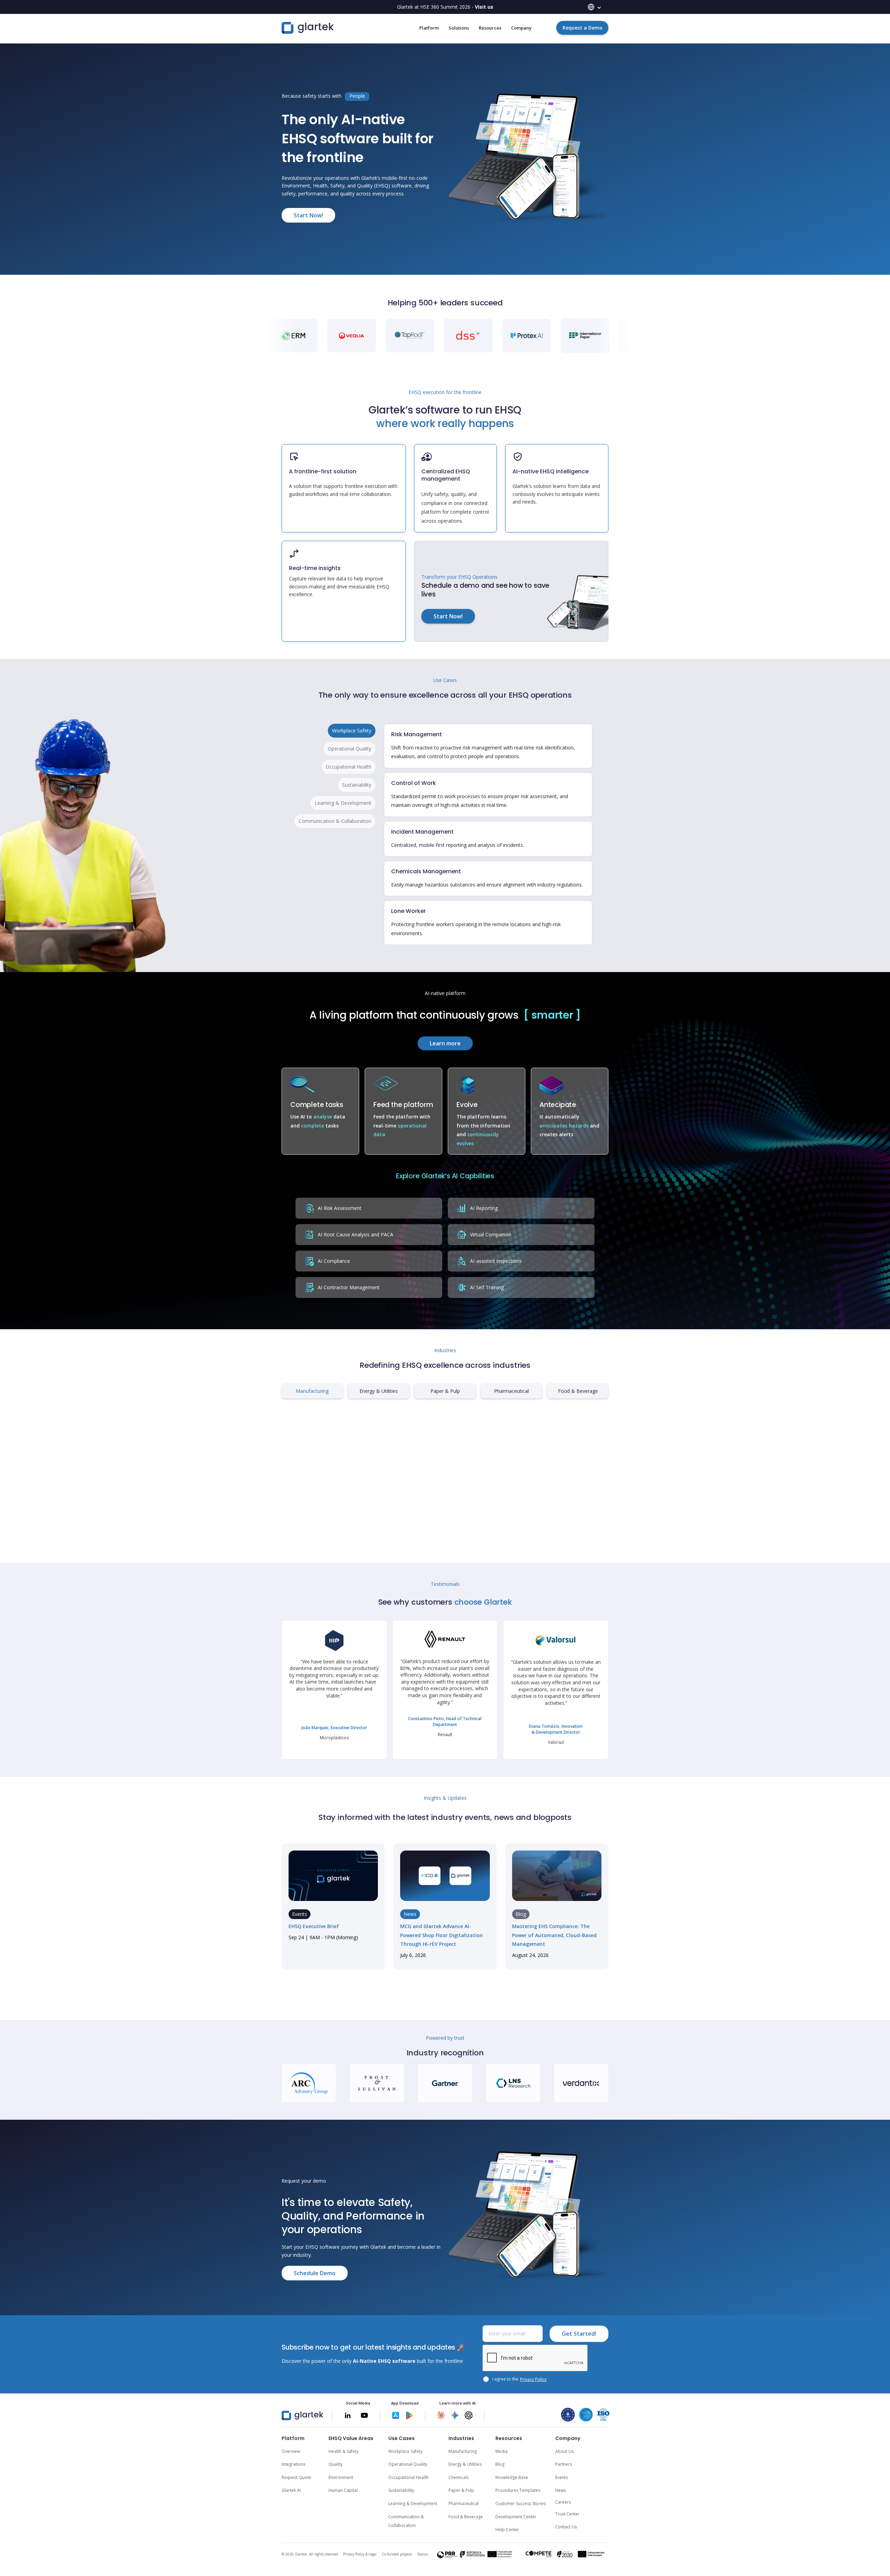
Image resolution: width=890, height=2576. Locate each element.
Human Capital (343, 2490)
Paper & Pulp (461, 2490)
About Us (564, 2451)
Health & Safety (343, 2451)
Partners (564, 2464)
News (561, 2490)
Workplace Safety (405, 2451)
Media (501, 2451)
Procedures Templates (518, 2490)
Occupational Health (408, 2477)
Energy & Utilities (465, 2464)
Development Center (516, 2517)
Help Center (507, 2530)
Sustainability (401, 2490)
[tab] (352, 731)
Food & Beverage (466, 2517)
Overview (291, 2451)
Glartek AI (291, 2490)
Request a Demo (582, 28)
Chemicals (459, 2477)
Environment (341, 2477)
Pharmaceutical (464, 2503)
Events (561, 2477)
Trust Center (567, 2514)
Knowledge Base (512, 2477)
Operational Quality (408, 2464)
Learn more (445, 1043)
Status (422, 2554)
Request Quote (296, 2477)
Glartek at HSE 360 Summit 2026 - (445, 7)
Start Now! (308, 215)
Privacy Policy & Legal (360, 2554)
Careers (563, 2502)
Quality (335, 2464)
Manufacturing (463, 2451)
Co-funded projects (397, 2554)
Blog (500, 2464)
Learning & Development (413, 2503)
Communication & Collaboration (406, 2521)
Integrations (293, 2464)
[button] (594, 7)
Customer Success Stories (521, 2503)
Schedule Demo (315, 2273)
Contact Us (566, 2527)
